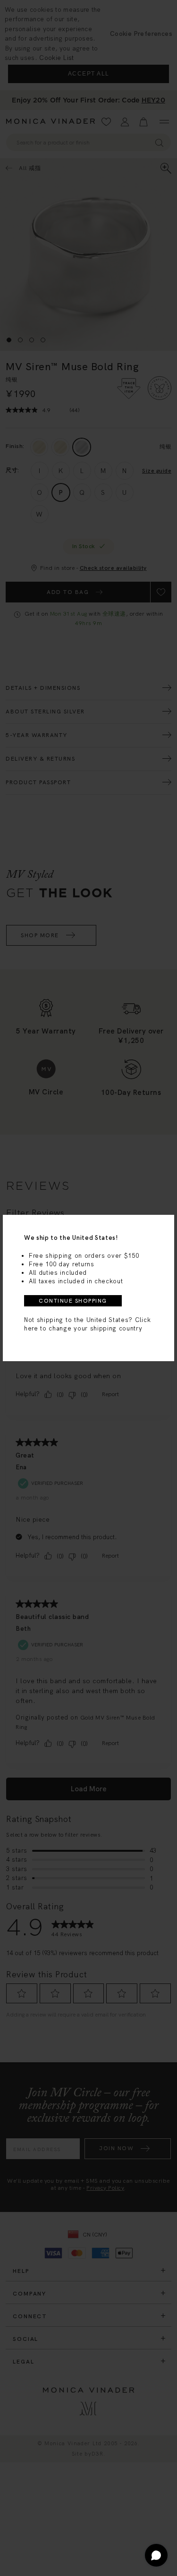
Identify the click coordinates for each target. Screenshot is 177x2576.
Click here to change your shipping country (87, 1324)
